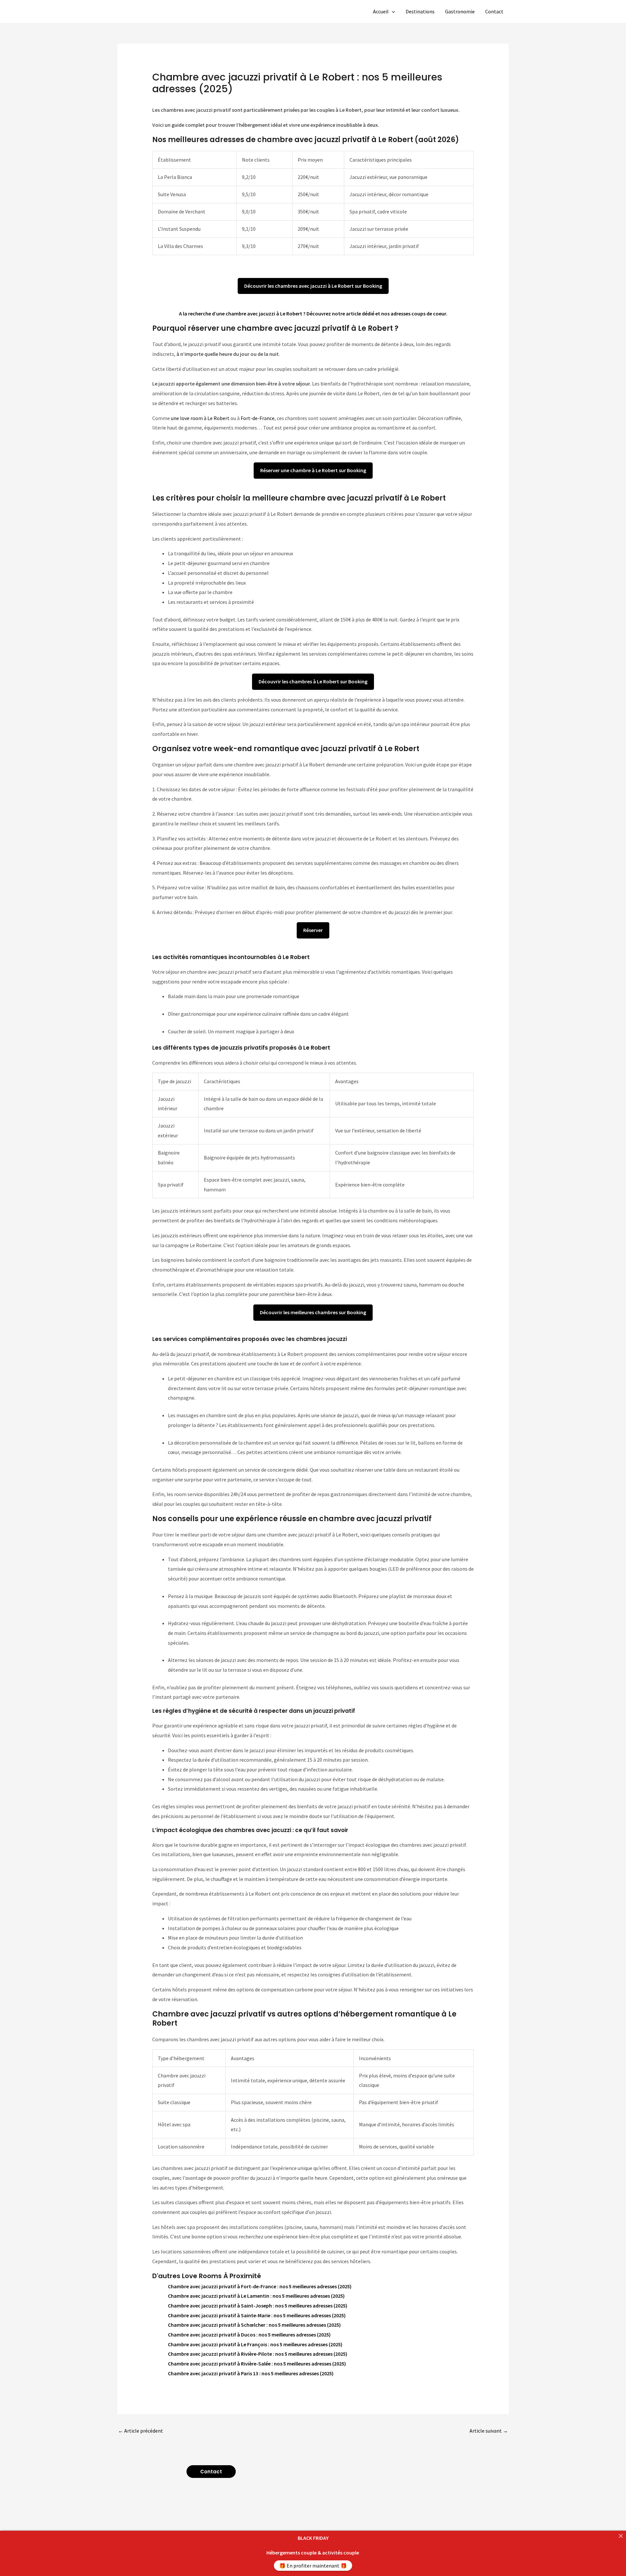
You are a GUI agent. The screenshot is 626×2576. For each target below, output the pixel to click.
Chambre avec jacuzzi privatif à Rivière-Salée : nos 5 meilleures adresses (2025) (257, 2364)
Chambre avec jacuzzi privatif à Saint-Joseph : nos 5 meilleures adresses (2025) (258, 2306)
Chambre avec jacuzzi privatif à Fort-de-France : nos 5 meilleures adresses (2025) (260, 2286)
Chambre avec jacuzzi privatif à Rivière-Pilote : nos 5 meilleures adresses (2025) (258, 2354)
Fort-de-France (258, 418)
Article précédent (141, 2431)
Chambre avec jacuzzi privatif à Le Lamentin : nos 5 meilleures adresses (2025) (256, 2296)
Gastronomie (460, 11)
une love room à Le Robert (200, 418)
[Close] (621, 2536)
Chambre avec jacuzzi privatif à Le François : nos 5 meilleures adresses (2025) (255, 2344)
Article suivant (489, 2431)
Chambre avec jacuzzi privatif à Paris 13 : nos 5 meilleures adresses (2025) (251, 2373)
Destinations (420, 11)
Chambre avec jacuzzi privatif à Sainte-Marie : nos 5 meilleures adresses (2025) (257, 2315)
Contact (494, 11)
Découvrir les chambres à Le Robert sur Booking (313, 681)
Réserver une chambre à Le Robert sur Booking (313, 470)
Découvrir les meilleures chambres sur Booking (313, 1312)
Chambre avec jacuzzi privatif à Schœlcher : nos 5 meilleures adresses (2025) (254, 2325)
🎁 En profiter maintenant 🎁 (313, 2566)
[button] (392, 11)
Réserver (313, 930)
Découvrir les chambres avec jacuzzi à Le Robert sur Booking (313, 286)
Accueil (381, 11)
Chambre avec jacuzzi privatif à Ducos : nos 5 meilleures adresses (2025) (249, 2335)
